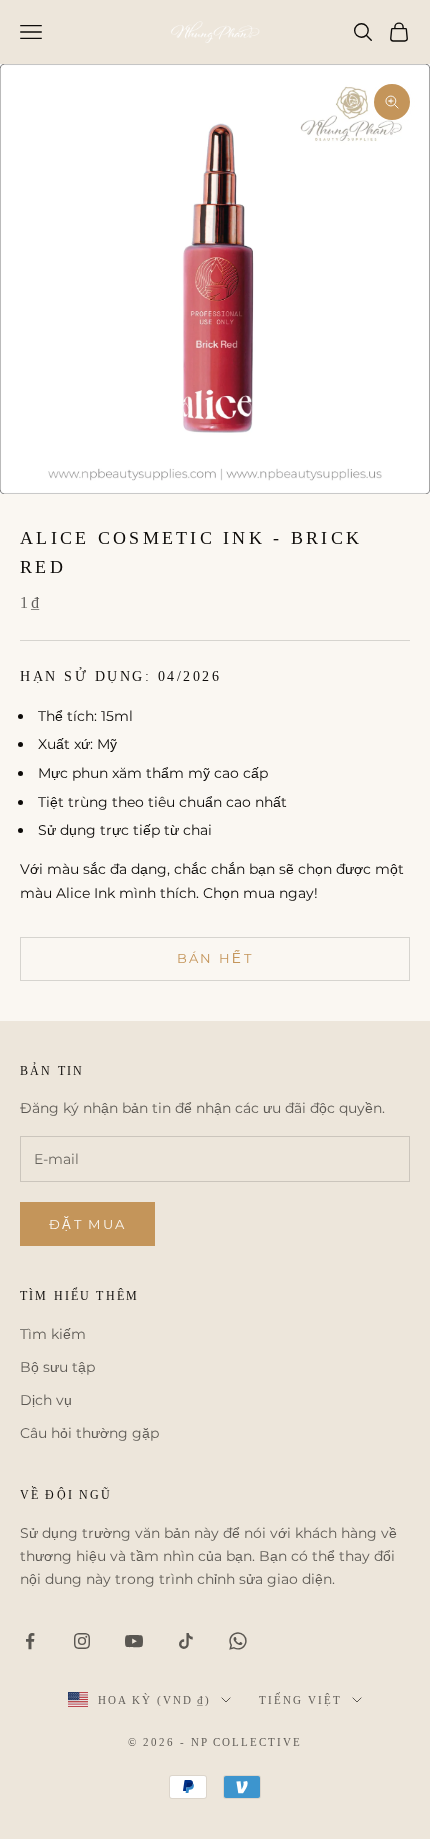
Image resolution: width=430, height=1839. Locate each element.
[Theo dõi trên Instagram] (82, 1641)
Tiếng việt (300, 1700)
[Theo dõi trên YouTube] (134, 1641)
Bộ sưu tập (57, 1367)
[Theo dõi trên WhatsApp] (238, 1641)
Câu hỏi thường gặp (89, 1433)
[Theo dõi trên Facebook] (30, 1641)
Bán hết (215, 958)
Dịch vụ (46, 1400)
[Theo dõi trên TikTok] (186, 1641)
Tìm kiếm (53, 1334)
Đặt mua (87, 1224)
